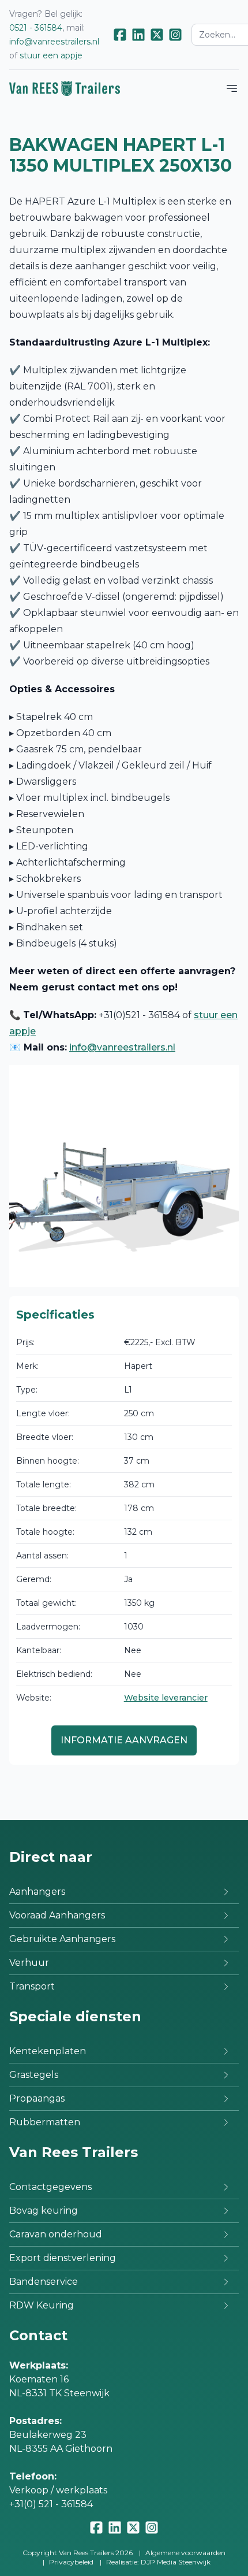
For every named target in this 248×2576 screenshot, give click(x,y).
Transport (32, 1986)
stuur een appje (51, 55)
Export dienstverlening (63, 2258)
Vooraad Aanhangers (57, 1915)
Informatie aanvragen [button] (124, 1740)
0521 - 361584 (36, 28)
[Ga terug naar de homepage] (65, 88)
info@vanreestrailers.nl (54, 42)
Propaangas (37, 2098)
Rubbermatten (45, 2122)
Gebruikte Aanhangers (62, 1939)
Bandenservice (44, 2282)
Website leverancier (166, 1698)
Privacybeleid (71, 2562)
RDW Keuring (42, 2305)
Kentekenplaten (48, 2051)
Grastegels (34, 2075)
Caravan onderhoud (56, 2234)
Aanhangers (37, 1892)
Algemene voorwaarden (185, 2553)
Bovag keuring (44, 2211)
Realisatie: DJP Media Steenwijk (158, 2562)
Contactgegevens (50, 2187)
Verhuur (29, 1963)
